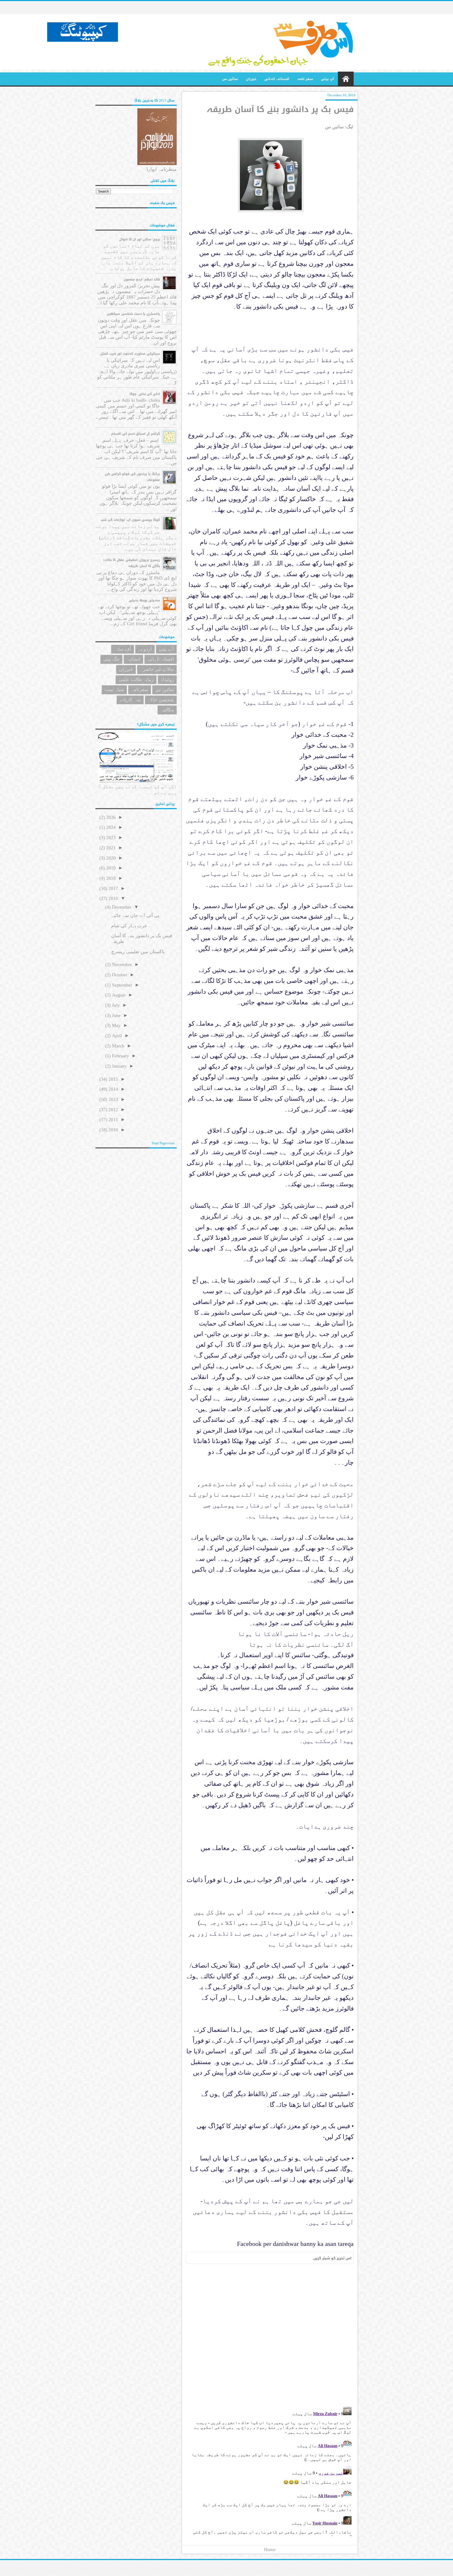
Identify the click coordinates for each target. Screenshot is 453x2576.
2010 (113, 1130)
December (121, 907)
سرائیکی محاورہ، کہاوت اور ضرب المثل (130, 354)
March (117, 1046)
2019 (110, 868)
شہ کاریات (130, 700)
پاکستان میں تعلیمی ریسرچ (138, 952)
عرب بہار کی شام (129, 926)
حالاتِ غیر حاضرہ (157, 669)
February (120, 1056)
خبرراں (251, 79)
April (116, 1036)
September (121, 985)
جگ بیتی (111, 659)
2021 (110, 848)
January (119, 1066)
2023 (110, 838)
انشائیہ (133, 659)
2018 (110, 878)
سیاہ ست (114, 690)
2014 (113, 1089)
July (115, 1005)
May (116, 1025)
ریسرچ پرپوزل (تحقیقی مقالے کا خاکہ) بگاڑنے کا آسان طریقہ (132, 563)
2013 (113, 1099)
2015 (113, 1079)
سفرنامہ (140, 690)
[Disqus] (270, 2335)
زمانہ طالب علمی (136, 680)
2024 (110, 827)
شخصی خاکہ (161, 700)
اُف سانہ (123, 649)
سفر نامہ (305, 79)
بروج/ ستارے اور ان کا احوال (140, 239)
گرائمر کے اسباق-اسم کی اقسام (136, 434)
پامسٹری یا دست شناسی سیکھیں (133, 314)
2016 (113, 898)
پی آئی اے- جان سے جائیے (135, 915)
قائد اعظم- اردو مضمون (142, 279)
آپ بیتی (327, 79)
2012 (113, 1110)
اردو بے (145, 649)
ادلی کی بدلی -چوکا (145, 394)
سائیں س (230, 79)
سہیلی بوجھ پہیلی (144, 600)
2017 (113, 888)
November (121, 964)
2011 (113, 1120)
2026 (110, 817)
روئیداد (167, 680)
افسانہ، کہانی (277, 79)
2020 (110, 858)
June (116, 1015)
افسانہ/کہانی (161, 659)
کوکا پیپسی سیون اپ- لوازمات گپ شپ (130, 520)
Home (270, 2550)
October (119, 975)
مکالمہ (167, 710)
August (118, 995)
